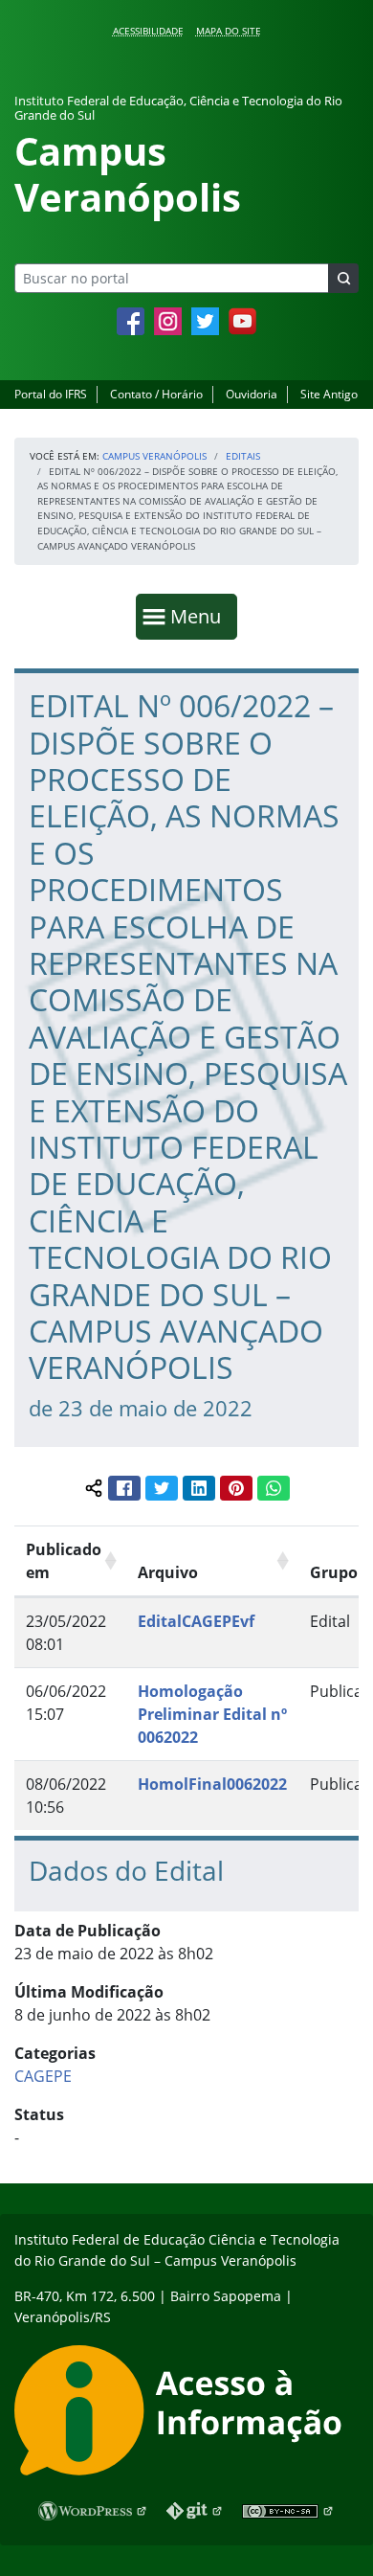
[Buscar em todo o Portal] (343, 278)
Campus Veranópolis (154, 456)
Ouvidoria (252, 394)
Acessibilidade (148, 31)
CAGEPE (43, 2076)
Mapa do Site (229, 31)
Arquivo (168, 1572)
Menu (200, 616)
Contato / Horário (156, 394)
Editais (243, 456)
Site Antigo (329, 394)
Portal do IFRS (51, 394)
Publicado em (64, 1561)
